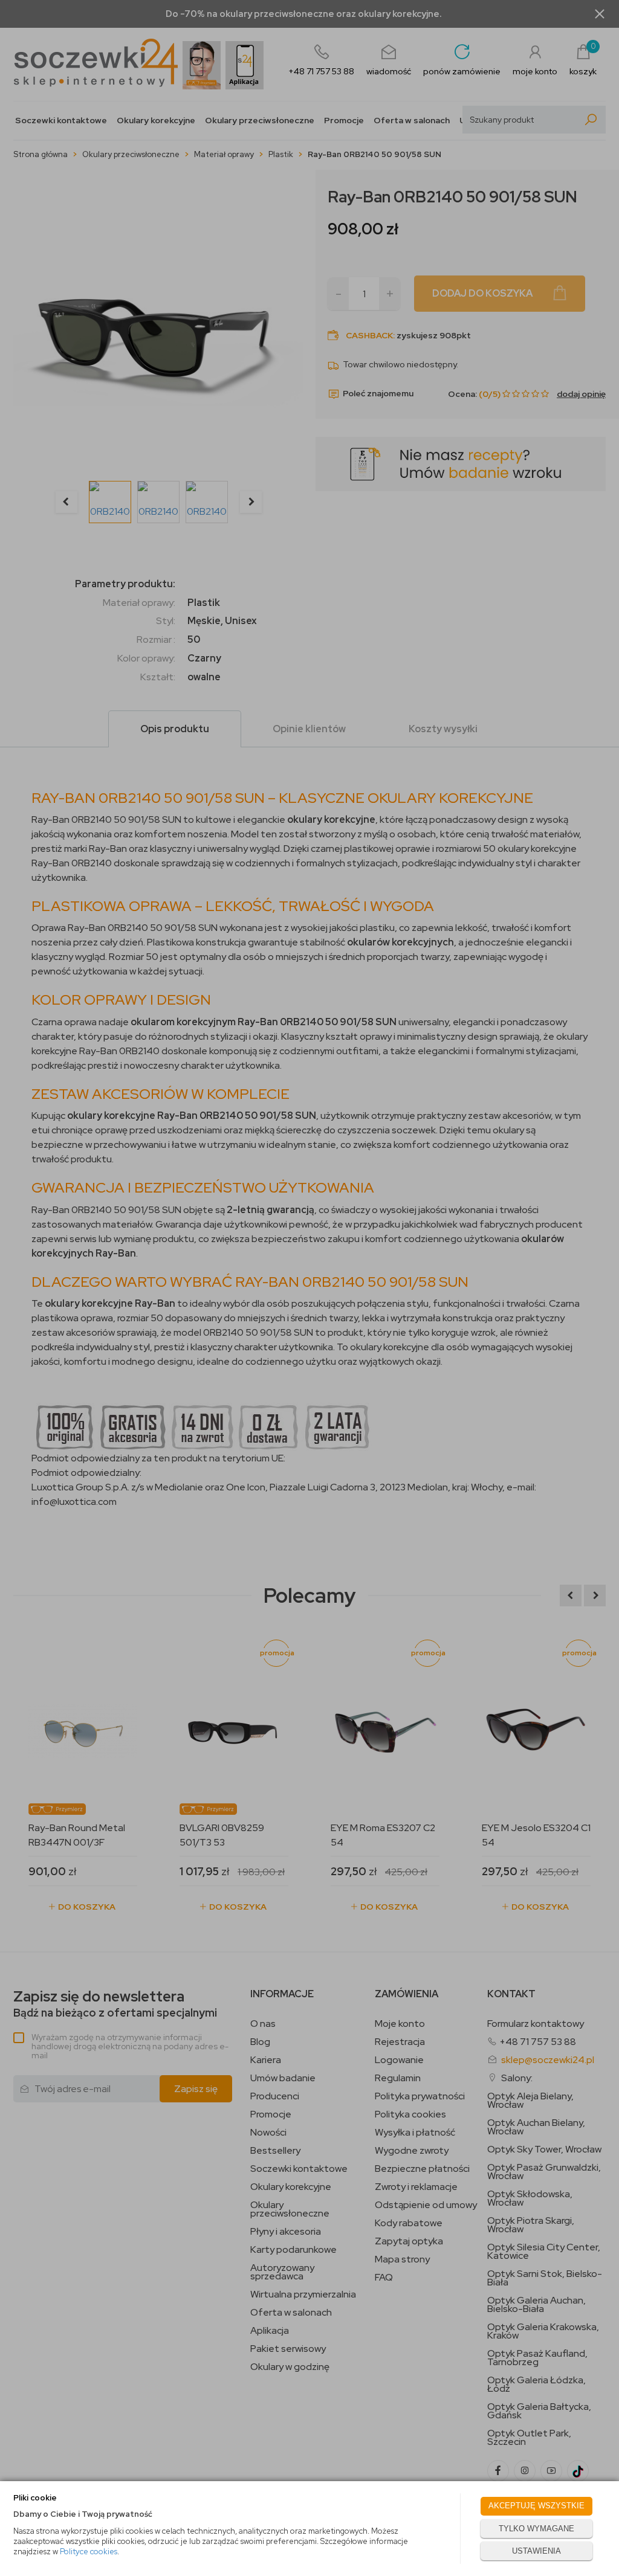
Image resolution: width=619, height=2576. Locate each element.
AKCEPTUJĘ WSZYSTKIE (536, 2506)
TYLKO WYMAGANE (536, 2529)
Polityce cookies (89, 2552)
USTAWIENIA (536, 2551)
